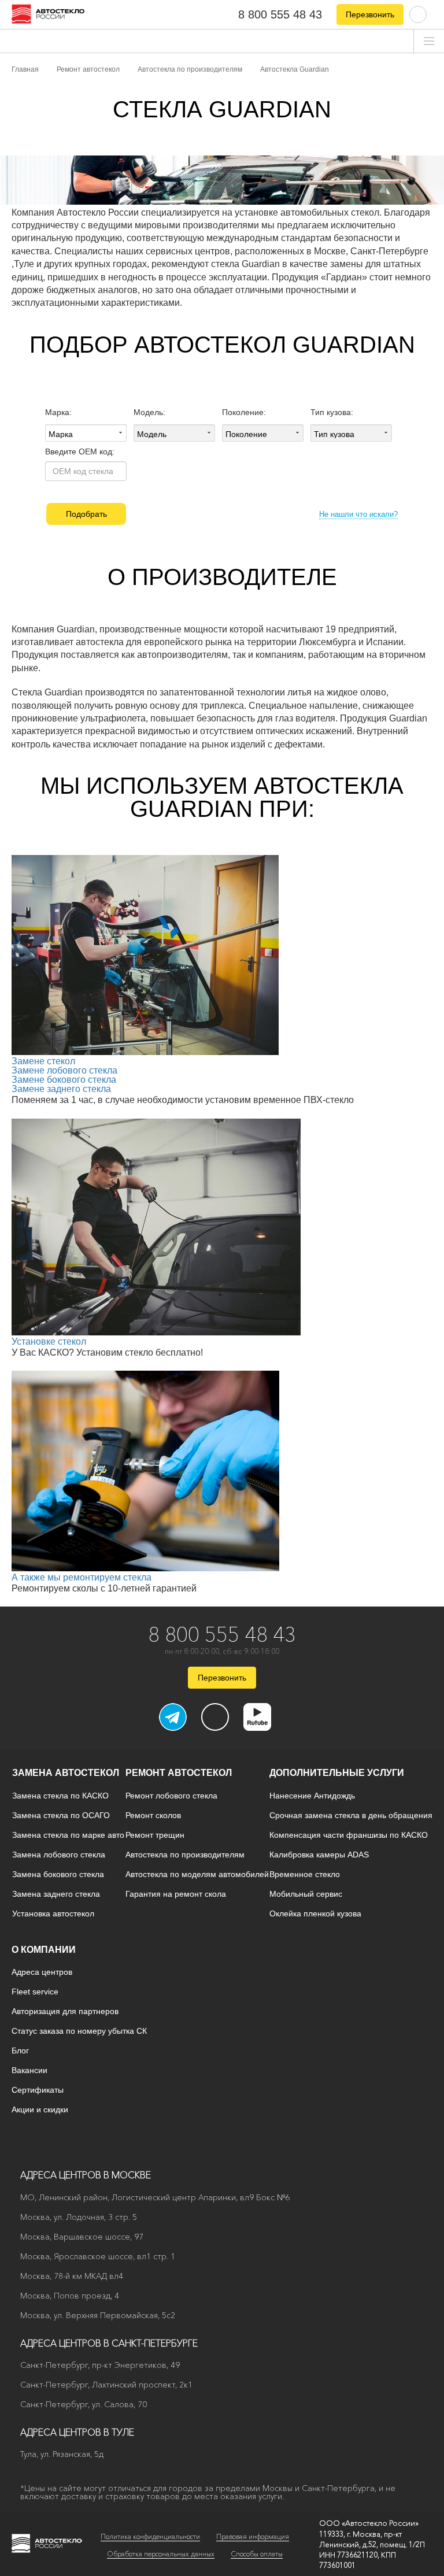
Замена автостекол (66, 1773)
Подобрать (86, 514)
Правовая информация (253, 2536)
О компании (44, 1950)
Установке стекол (49, 1341)
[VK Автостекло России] (215, 1717)
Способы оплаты (257, 2554)
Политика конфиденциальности (150, 2536)
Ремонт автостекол (179, 1773)
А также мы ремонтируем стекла (82, 1577)
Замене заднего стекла (61, 1089)
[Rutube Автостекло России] (264, 1727)
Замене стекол (43, 1061)
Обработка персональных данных (161, 2554)
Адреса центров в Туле (77, 2432)
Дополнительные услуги (337, 1773)
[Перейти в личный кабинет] (418, 14)
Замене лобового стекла (64, 1070)
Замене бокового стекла (64, 1080)
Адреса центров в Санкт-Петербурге (109, 2343)
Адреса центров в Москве (86, 2175)
